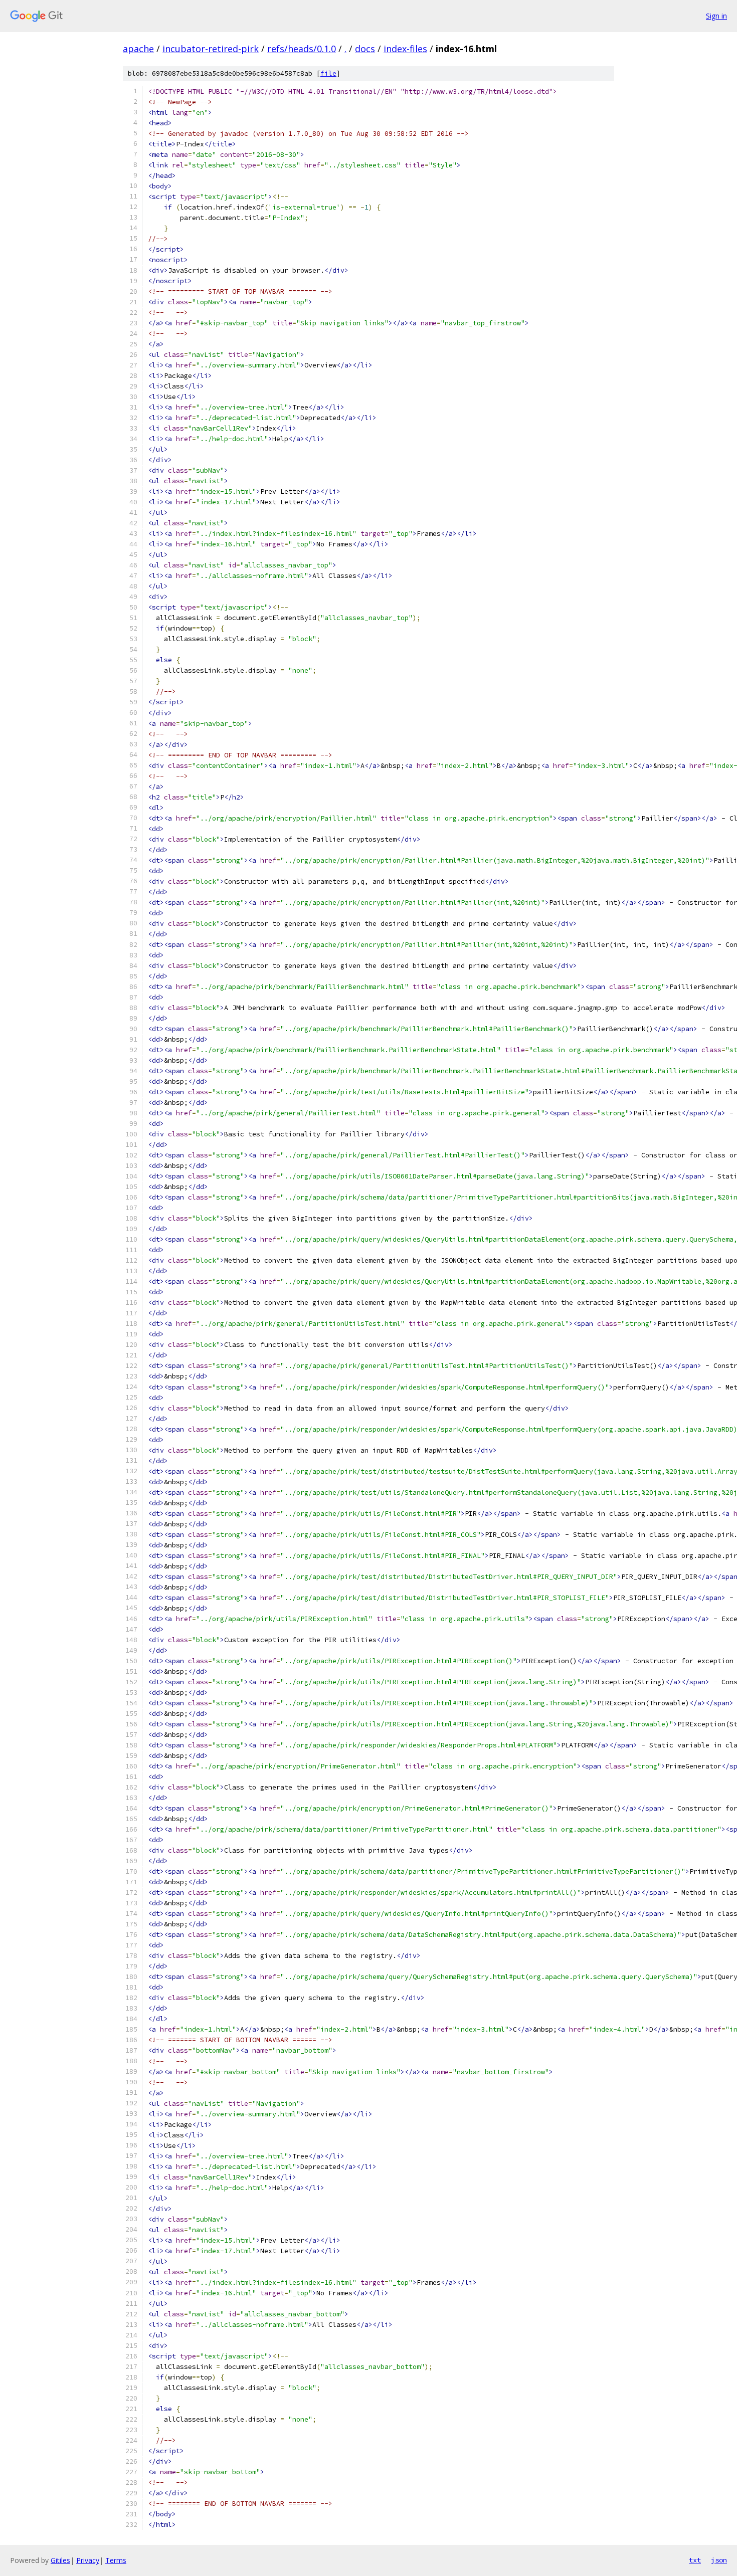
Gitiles (60, 2560)
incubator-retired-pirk (211, 49)
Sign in (716, 16)
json (719, 2560)
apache (138, 49)
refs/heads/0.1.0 (302, 49)
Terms (116, 2560)
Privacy (88, 2560)
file (328, 73)
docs (365, 49)
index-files (405, 49)
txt (695, 2560)
